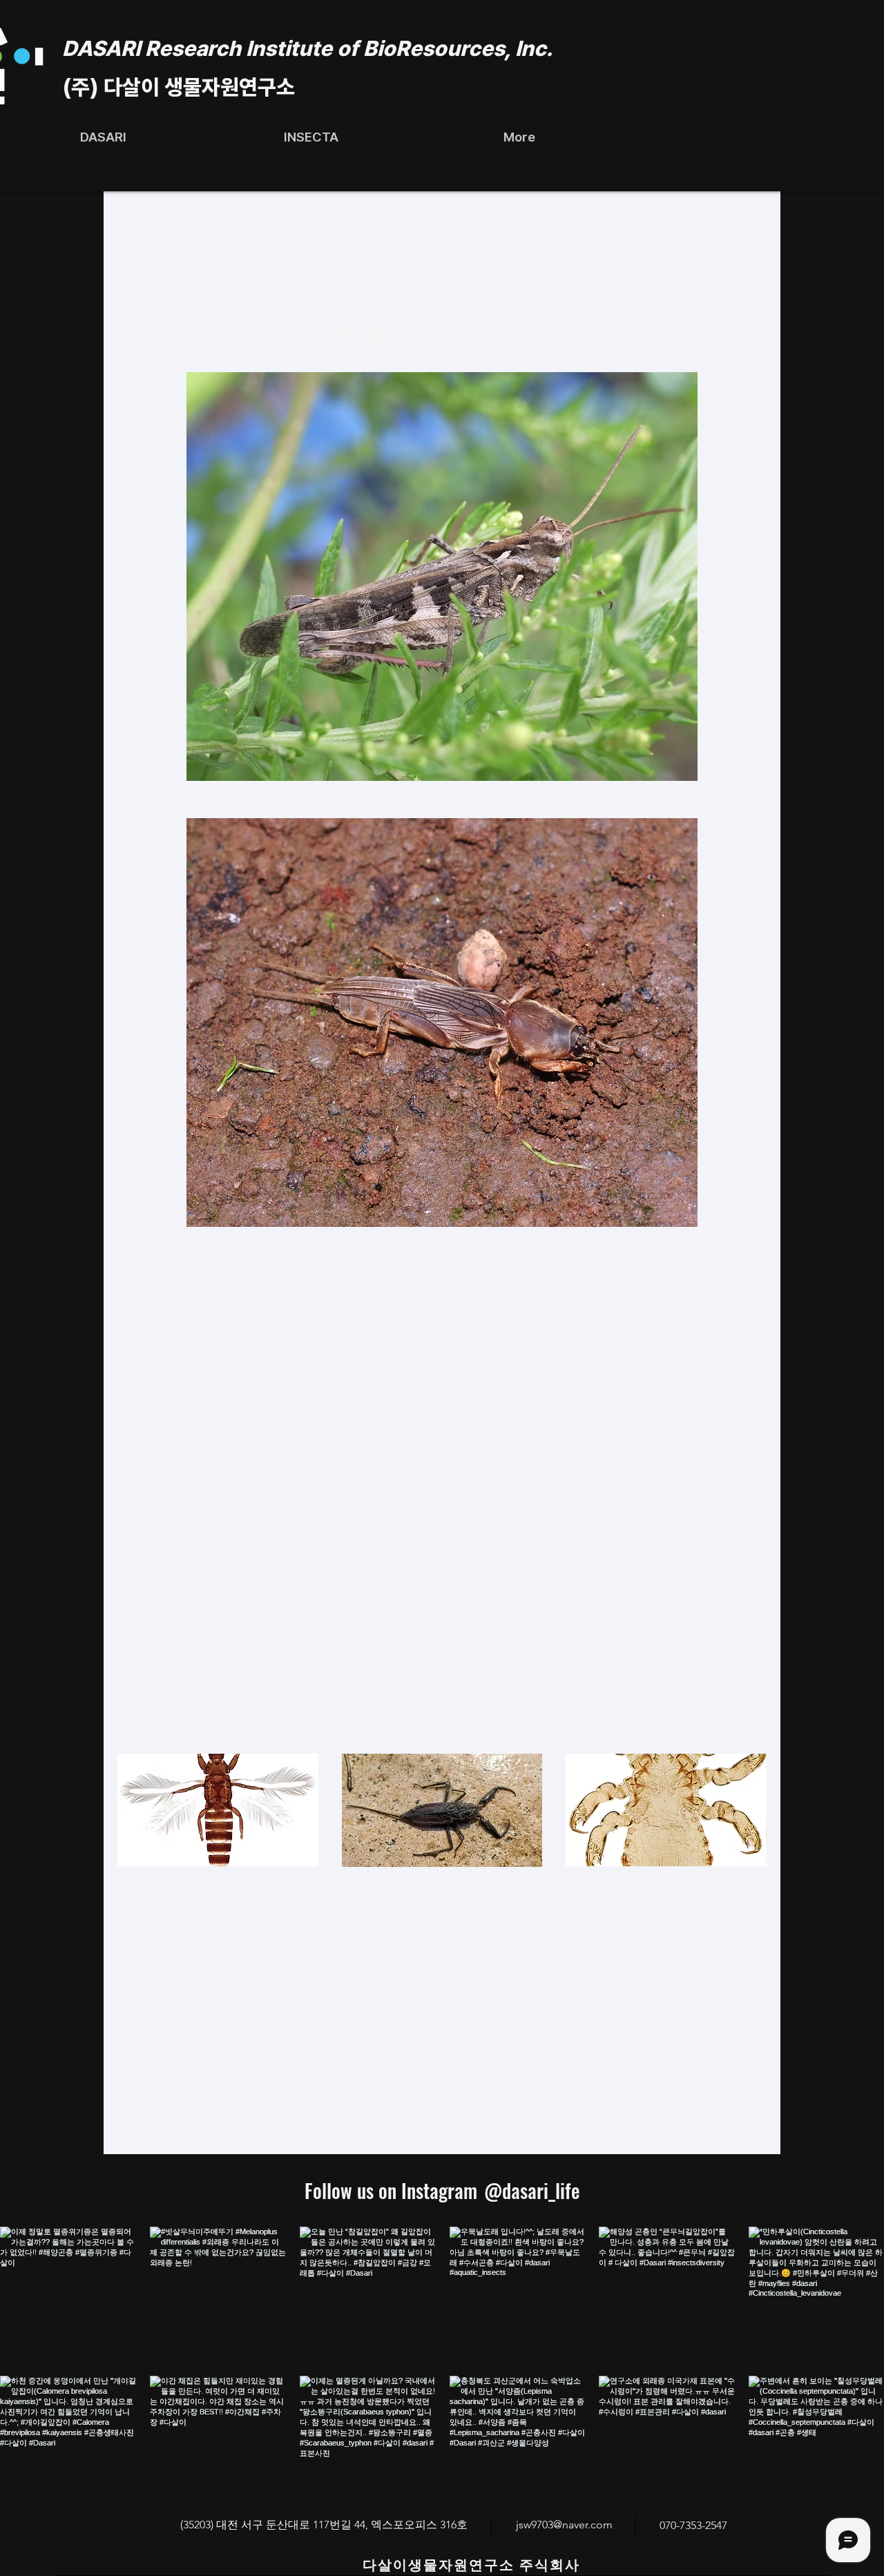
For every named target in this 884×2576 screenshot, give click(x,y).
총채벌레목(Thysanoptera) (201, 1892)
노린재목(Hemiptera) (412, 1892)
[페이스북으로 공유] (193, 1637)
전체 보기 (746, 1728)
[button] (311, 137)
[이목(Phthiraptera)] (666, 1810)
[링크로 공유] (295, 1637)
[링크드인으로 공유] (261, 1637)
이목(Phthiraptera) (629, 1892)
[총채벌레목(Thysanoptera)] (218, 1810)
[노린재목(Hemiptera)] (442, 1810)
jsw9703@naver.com (564, 2525)
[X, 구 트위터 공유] (227, 1637)
